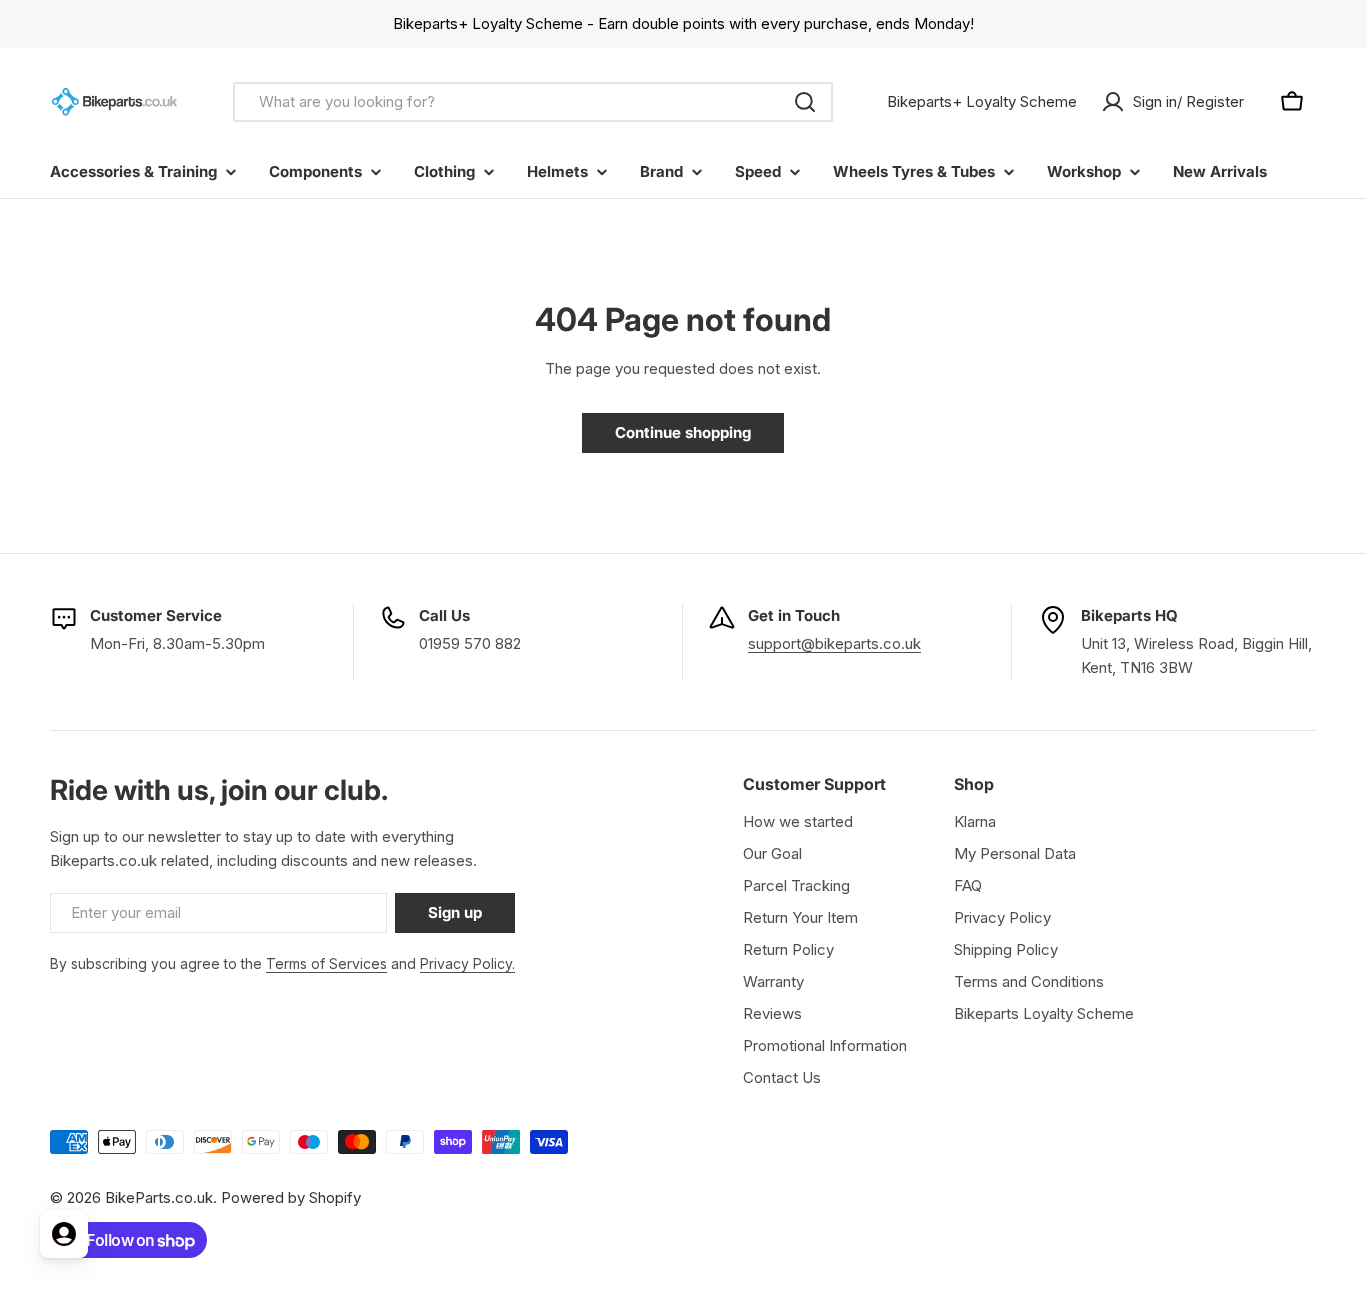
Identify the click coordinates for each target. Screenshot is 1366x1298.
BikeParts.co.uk (159, 1197)
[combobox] (533, 102)
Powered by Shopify (291, 1197)
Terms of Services (326, 963)
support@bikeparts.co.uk (834, 643)
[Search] (805, 102)
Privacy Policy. (467, 963)
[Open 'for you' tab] (64, 1234)
